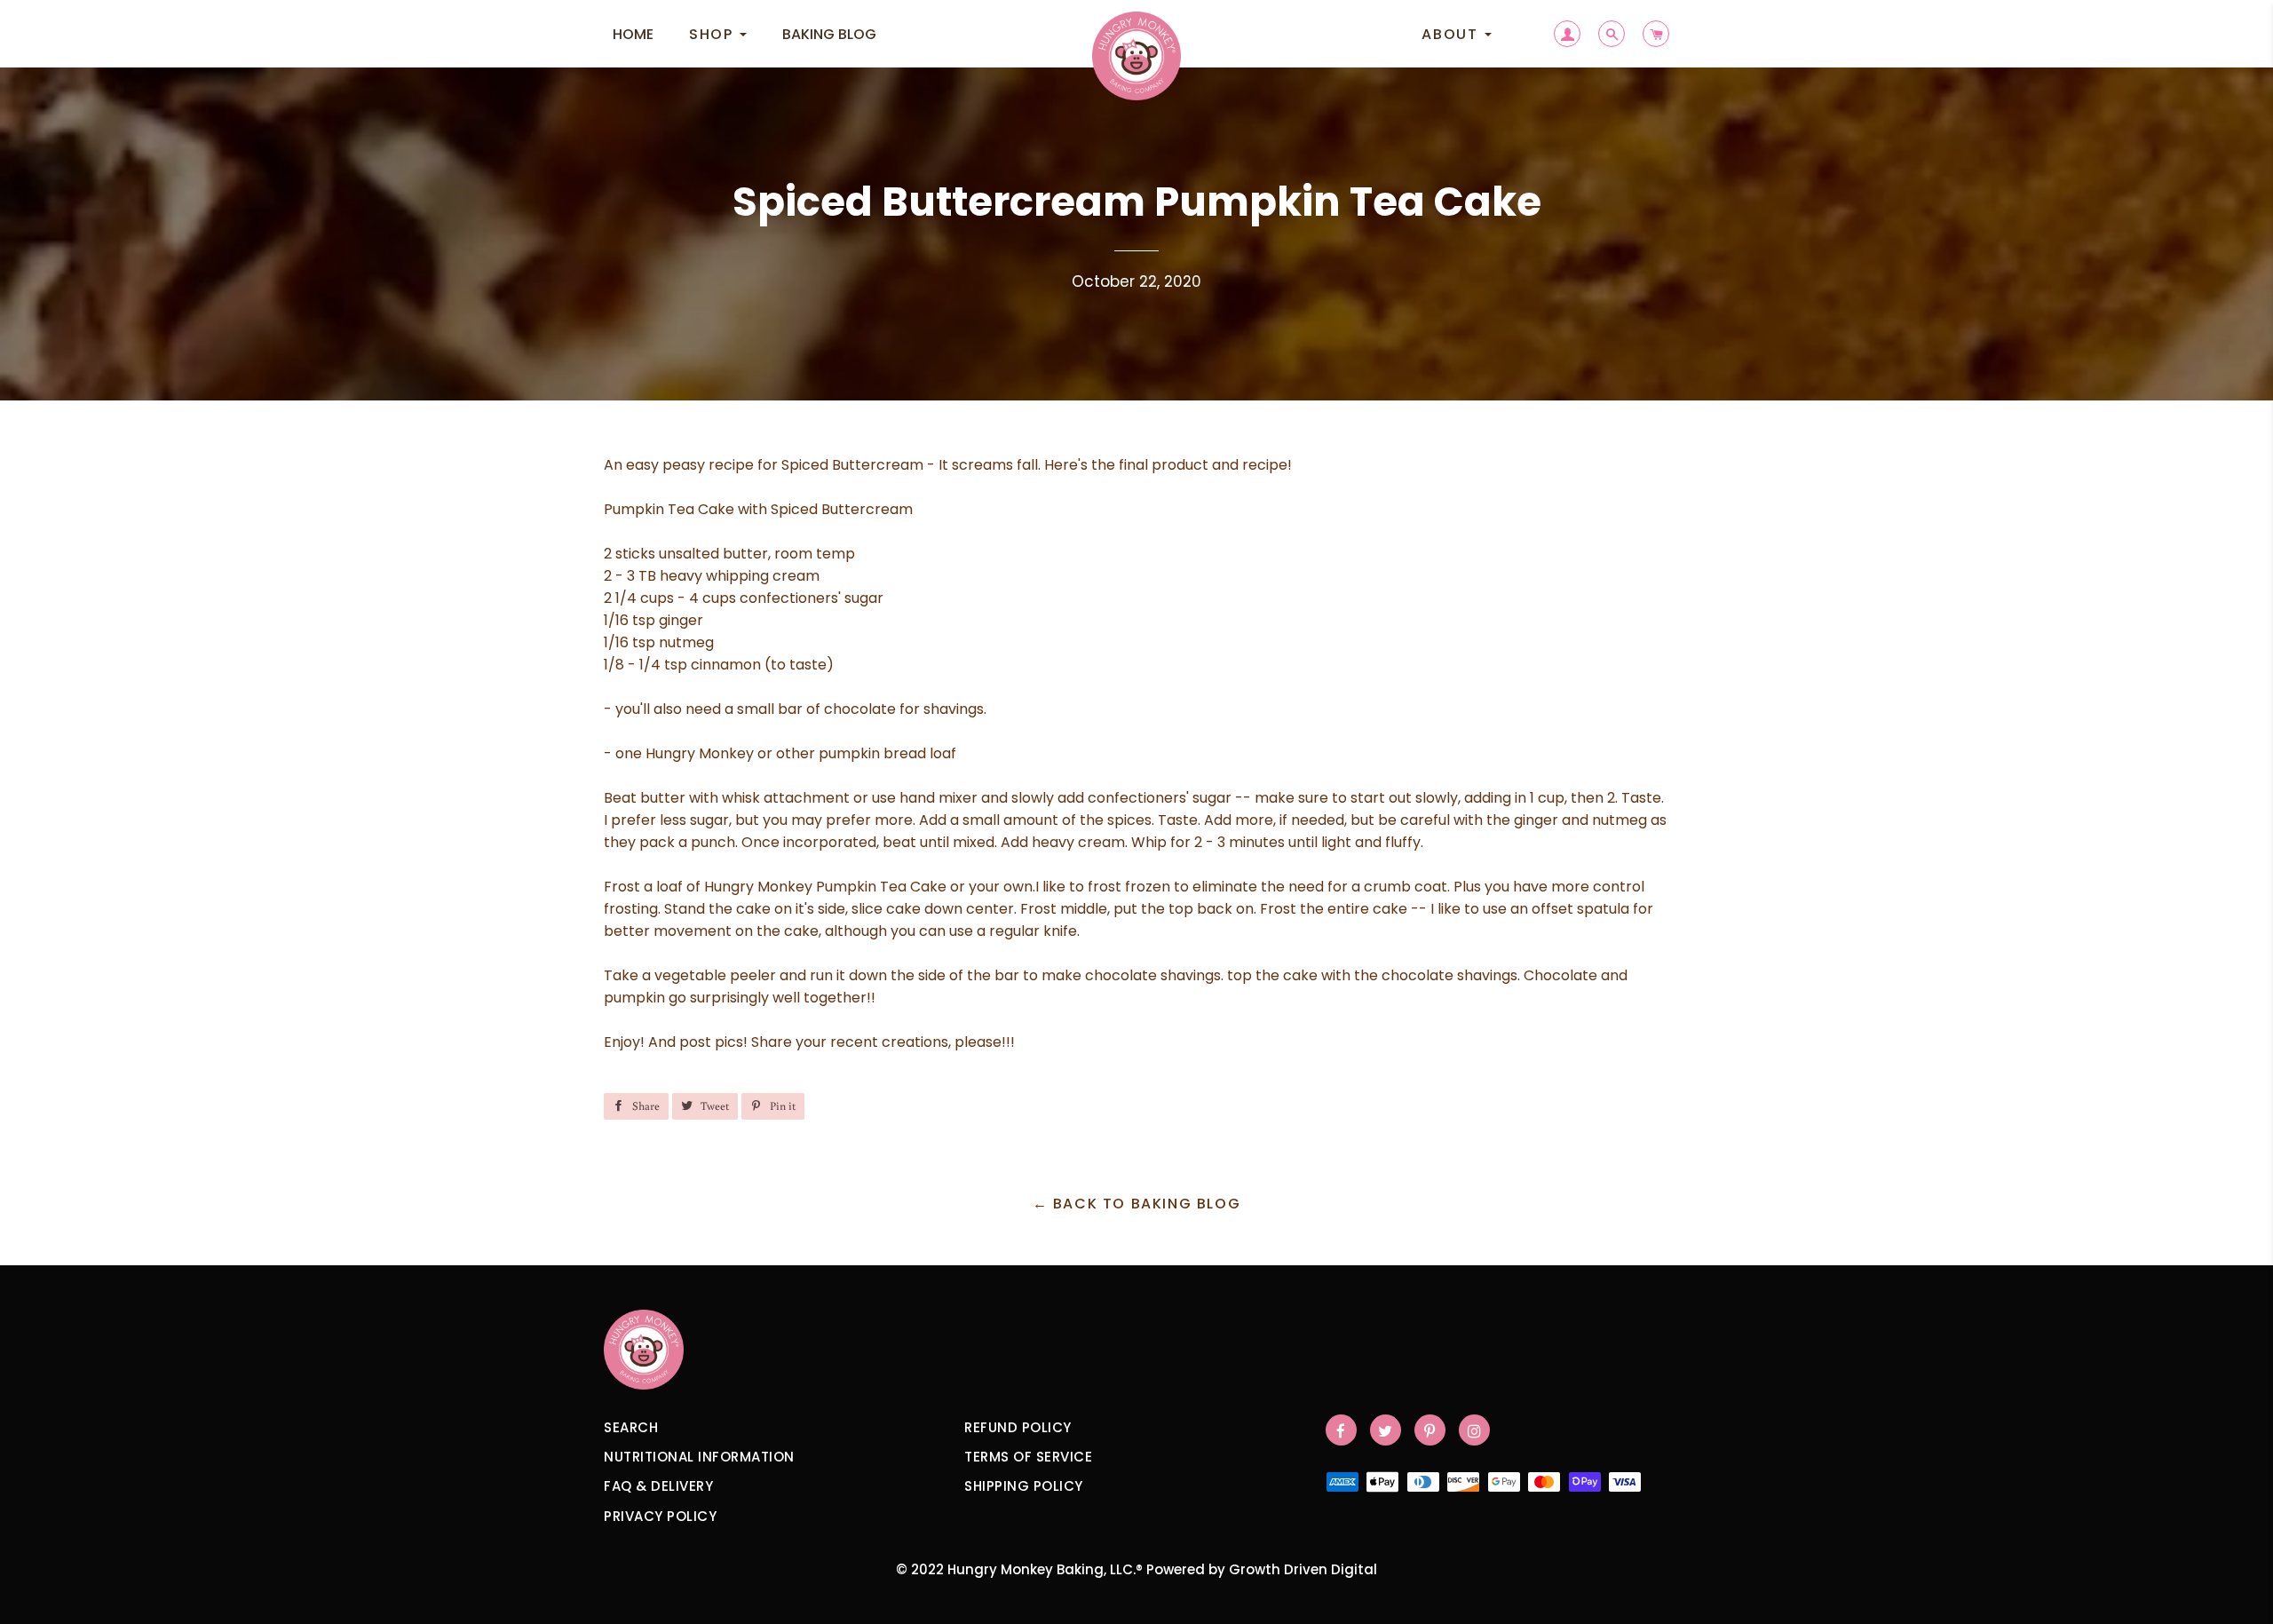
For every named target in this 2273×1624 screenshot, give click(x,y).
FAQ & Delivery (658, 1486)
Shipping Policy (1024, 1486)
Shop (713, 34)
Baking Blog (829, 34)
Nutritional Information (699, 1457)
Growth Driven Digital (1303, 1569)
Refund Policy (1018, 1427)
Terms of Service (1028, 1457)
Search (631, 1427)
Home (633, 34)
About (1452, 34)
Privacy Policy (660, 1516)
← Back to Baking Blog (1137, 1204)
